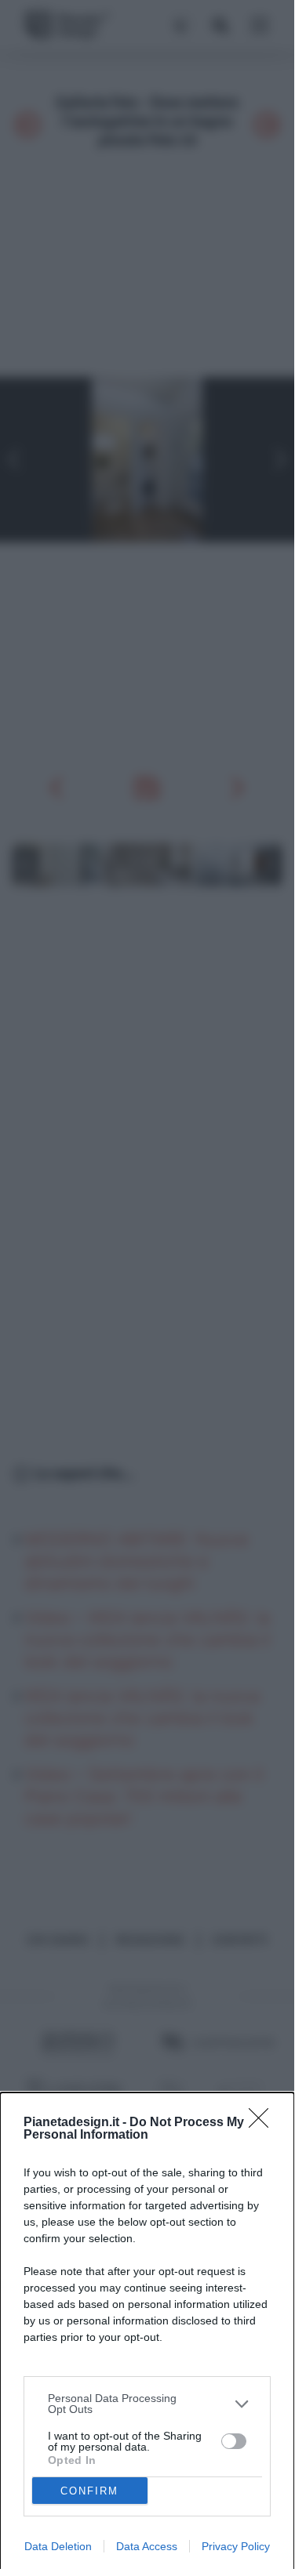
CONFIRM (89, 2491)
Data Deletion (58, 2546)
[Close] (264, 2123)
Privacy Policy (236, 2546)
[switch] (234, 2441)
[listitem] (147, 2404)
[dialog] (147, 2334)
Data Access (147, 2546)
